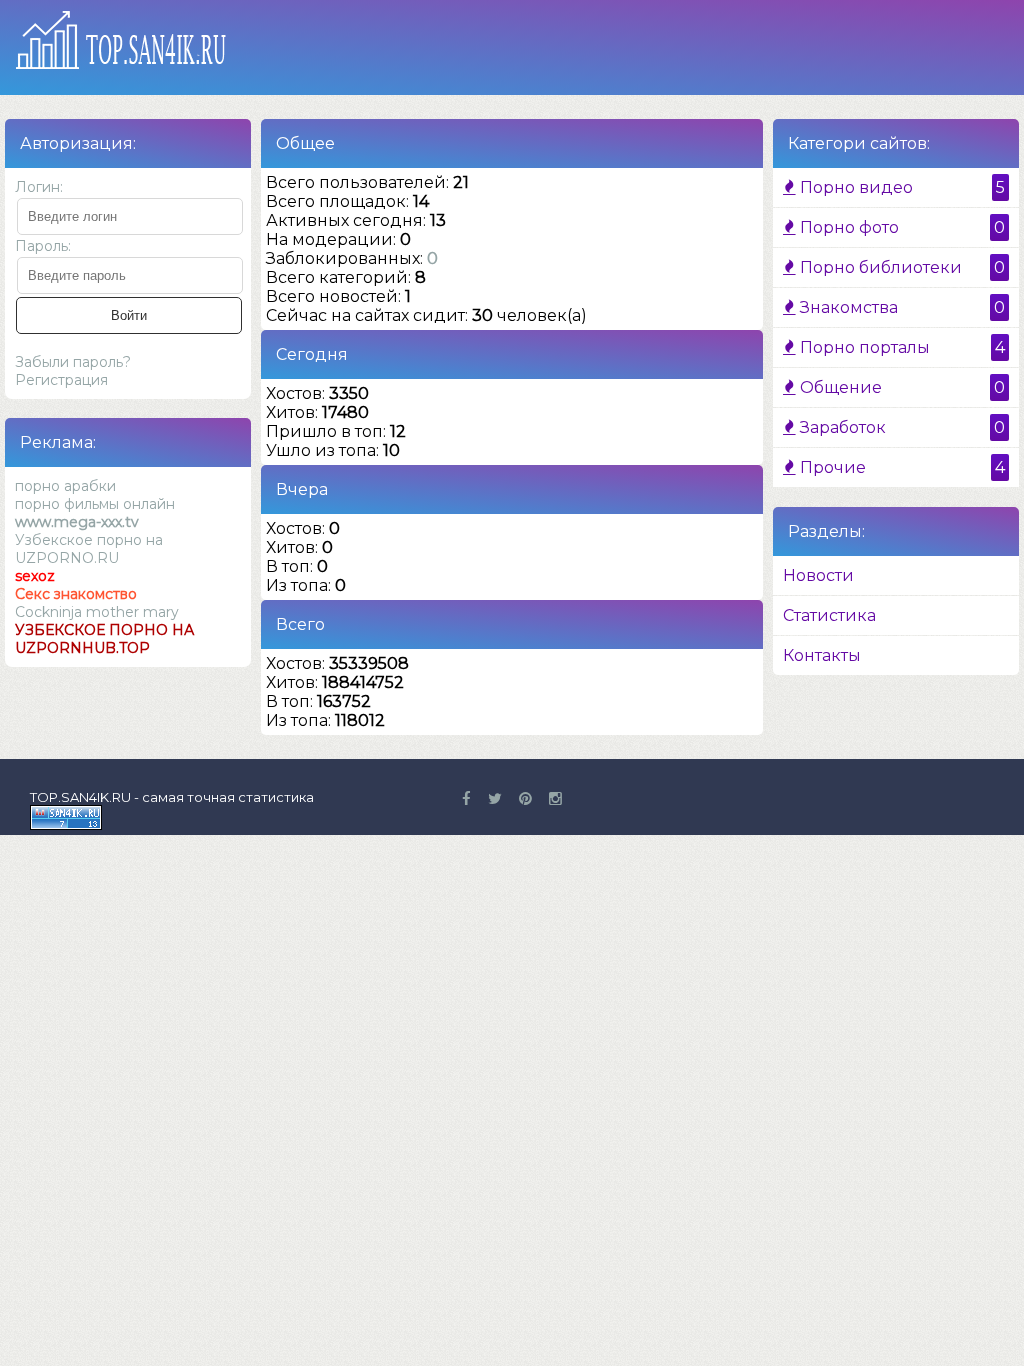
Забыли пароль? (73, 362)
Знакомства (900, 307)
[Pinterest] (525, 798)
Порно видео (900, 187)
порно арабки (65, 486)
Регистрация (61, 380)
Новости (818, 575)
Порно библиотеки (900, 267)
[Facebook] (466, 798)
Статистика (829, 615)
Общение (900, 387)
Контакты (822, 655)
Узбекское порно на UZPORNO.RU (89, 549)
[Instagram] (555, 798)
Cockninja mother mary (97, 612)
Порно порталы (900, 347)
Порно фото (900, 227)
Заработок (900, 427)
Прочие (900, 467)
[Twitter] (495, 798)
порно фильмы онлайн (95, 504)
